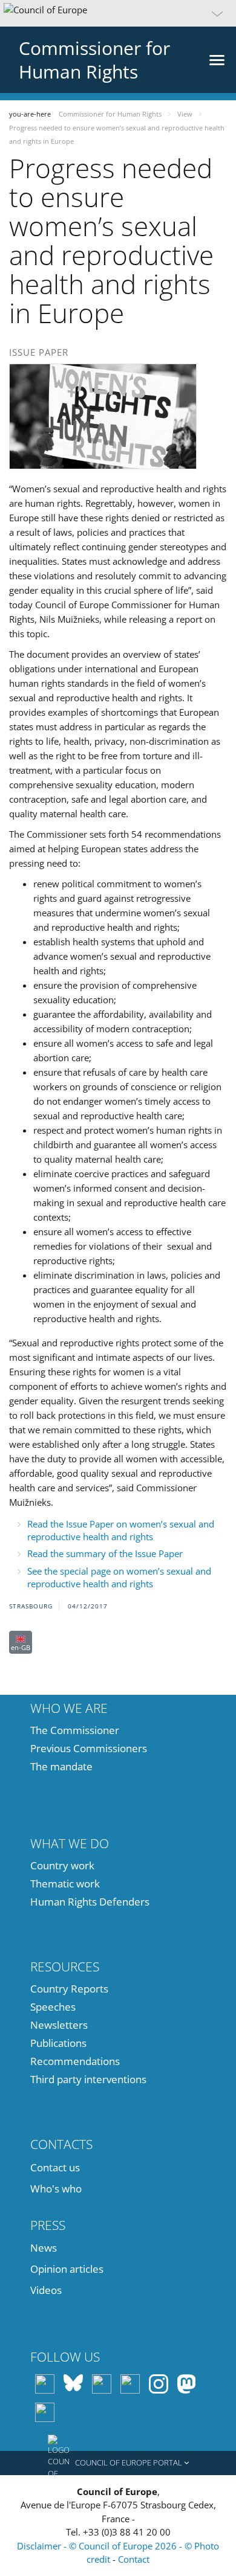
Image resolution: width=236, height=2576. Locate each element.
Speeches (53, 2007)
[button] (118, 13)
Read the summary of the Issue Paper (105, 1553)
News (44, 2248)
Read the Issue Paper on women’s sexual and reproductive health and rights (121, 1530)
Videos (46, 2290)
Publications (58, 2043)
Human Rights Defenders (90, 1902)
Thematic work (65, 1884)
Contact (134, 2559)
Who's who (56, 2189)
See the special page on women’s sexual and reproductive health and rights (119, 1577)
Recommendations (75, 2061)
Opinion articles (67, 2269)
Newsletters (59, 2025)
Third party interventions (88, 2079)
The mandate (61, 1766)
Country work (62, 1865)
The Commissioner (75, 1730)
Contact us (55, 2167)
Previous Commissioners (89, 1748)
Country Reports (69, 1989)
